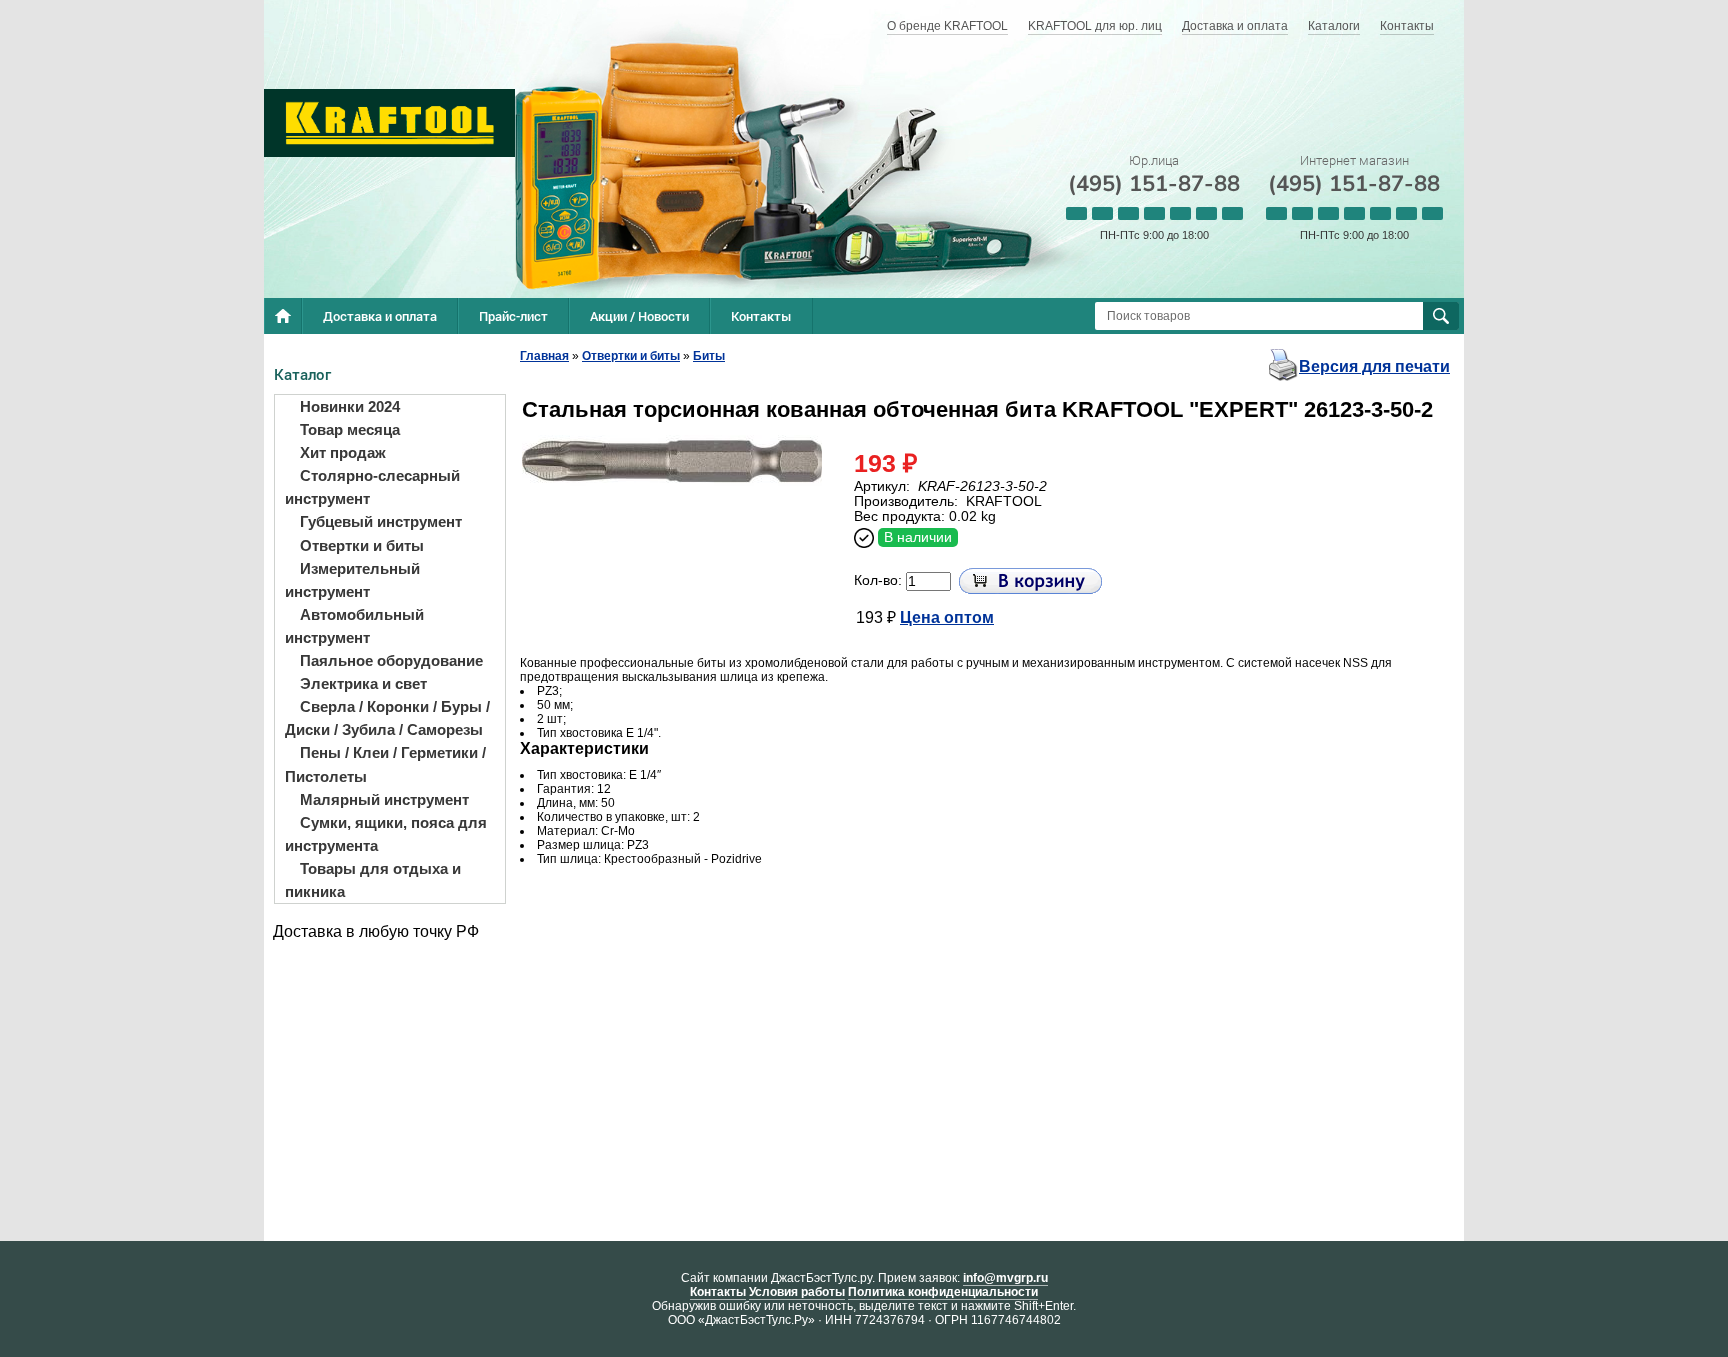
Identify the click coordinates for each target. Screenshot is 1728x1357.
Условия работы (797, 1292)
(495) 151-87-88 (1154, 184)
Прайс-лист (513, 316)
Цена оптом (947, 617)
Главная (544, 356)
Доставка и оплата (1235, 26)
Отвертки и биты (631, 356)
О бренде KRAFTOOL (947, 26)
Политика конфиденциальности (943, 1292)
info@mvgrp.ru (1005, 1278)
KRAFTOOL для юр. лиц (1095, 26)
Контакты (1407, 26)
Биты (709, 356)
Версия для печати (1374, 366)
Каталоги (1334, 26)
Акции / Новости (639, 316)
